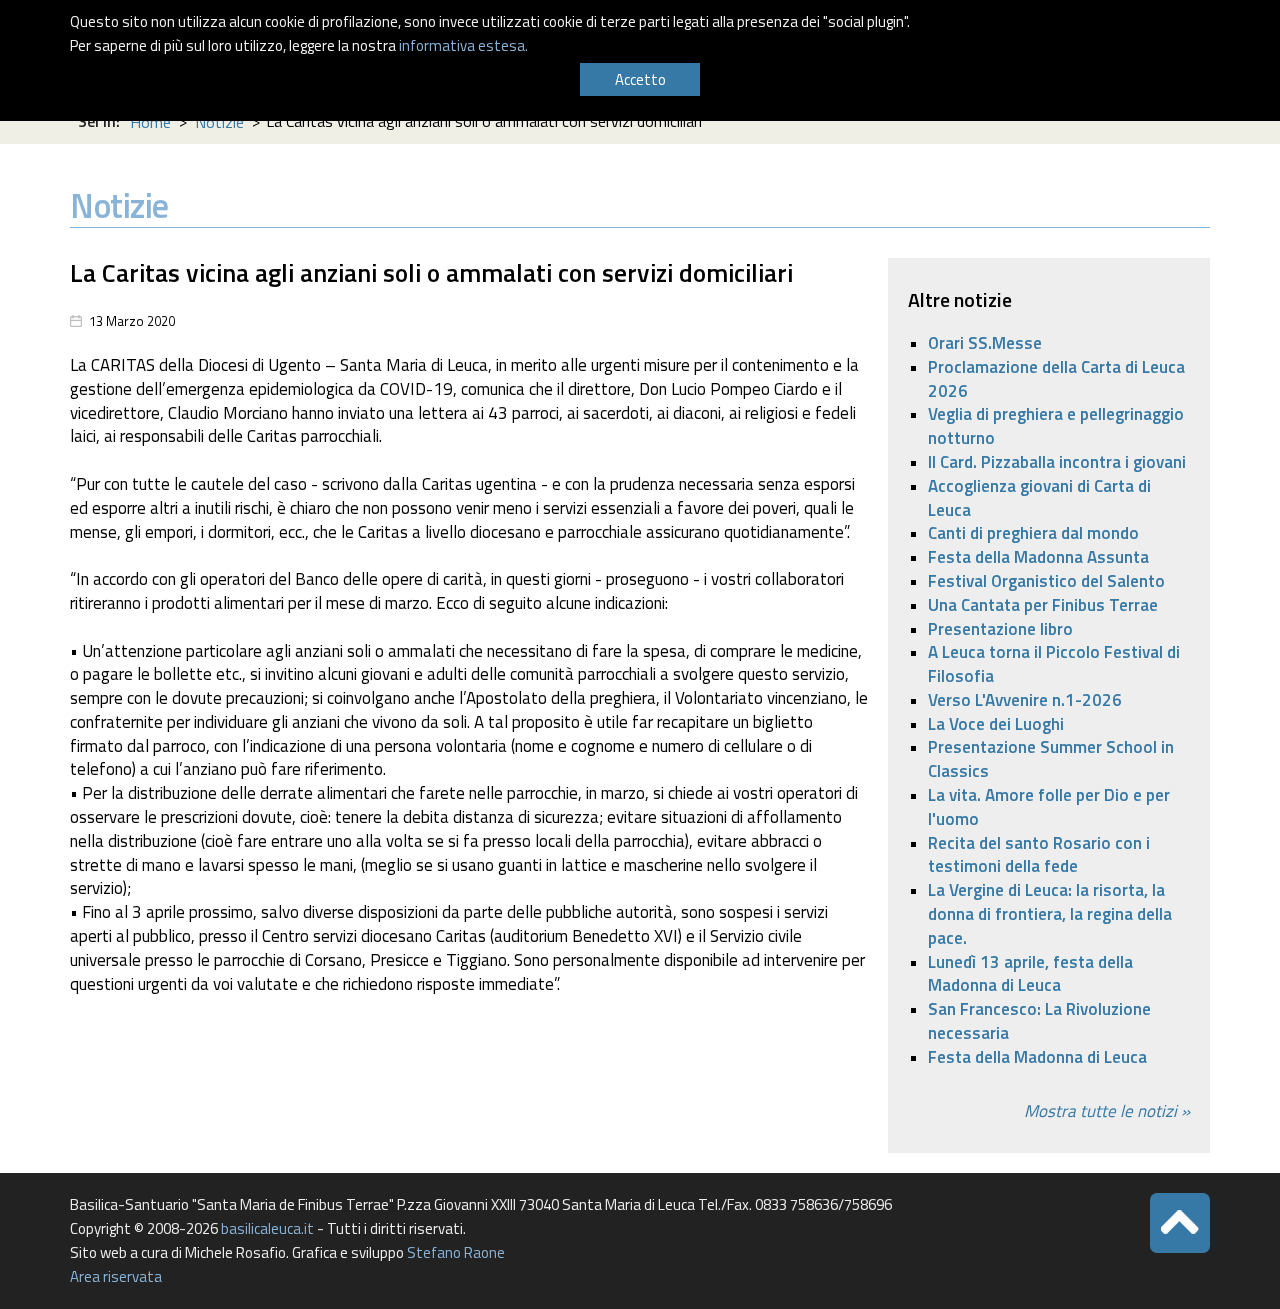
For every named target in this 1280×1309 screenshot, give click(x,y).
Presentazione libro (1000, 629)
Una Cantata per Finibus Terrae (1043, 605)
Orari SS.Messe (985, 343)
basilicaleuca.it (267, 1228)
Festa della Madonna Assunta (1038, 557)
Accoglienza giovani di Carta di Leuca (1039, 498)
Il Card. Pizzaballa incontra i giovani (1057, 462)
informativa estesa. (463, 45)
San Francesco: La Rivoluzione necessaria (1039, 1021)
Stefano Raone (456, 1252)
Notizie (219, 122)
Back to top (1180, 1223)
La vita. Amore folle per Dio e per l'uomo (1049, 807)
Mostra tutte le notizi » (1107, 1111)
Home (150, 122)
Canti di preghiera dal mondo (1033, 533)
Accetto (640, 79)
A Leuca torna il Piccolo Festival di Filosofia (1054, 664)
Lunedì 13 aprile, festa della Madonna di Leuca (1030, 974)
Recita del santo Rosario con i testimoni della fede (1039, 855)
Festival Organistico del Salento (1046, 581)
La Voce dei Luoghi (996, 724)
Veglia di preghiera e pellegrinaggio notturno (1056, 426)
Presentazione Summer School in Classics (1051, 759)
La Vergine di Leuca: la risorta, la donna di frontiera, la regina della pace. (1050, 914)
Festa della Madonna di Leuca (1037, 1057)
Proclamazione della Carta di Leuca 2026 (1056, 379)
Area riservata (116, 1276)
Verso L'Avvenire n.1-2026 (1025, 700)
